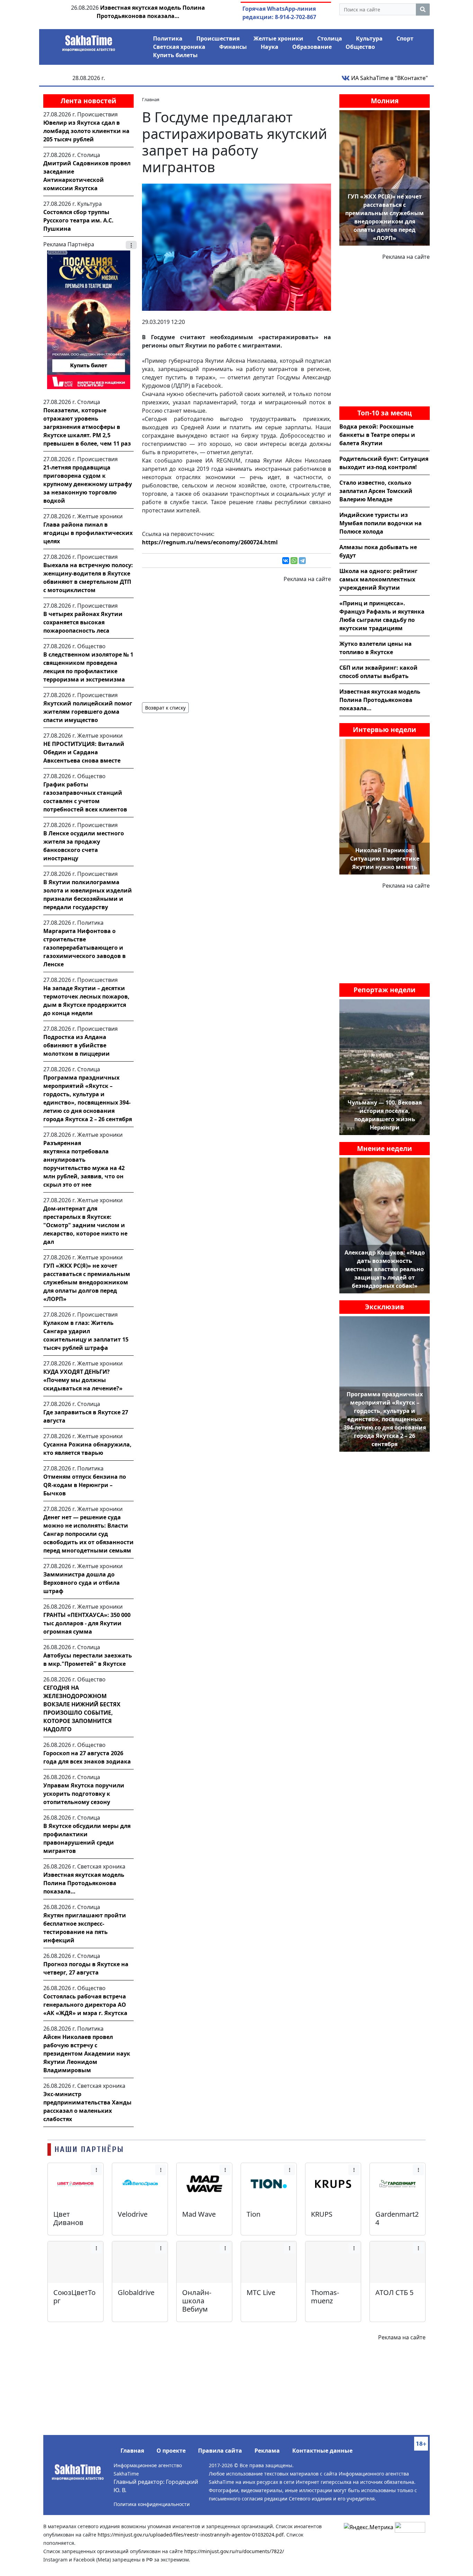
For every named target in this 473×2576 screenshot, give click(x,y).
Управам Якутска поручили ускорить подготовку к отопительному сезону (84, 1794)
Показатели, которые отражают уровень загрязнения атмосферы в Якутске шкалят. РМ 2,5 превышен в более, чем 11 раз (87, 427)
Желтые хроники (278, 38)
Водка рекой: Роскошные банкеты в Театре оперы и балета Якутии (377, 435)
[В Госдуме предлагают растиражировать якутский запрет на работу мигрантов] (237, 247)
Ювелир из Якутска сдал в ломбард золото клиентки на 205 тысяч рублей (86, 131)
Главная (132, 2451)
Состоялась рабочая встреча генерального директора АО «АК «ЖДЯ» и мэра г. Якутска (85, 2005)
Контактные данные (322, 2451)
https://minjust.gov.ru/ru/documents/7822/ (234, 2551)
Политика (168, 38)
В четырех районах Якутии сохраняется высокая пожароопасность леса (83, 622)
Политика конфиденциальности (152, 2504)
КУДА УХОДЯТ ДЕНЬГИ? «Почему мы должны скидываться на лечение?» (83, 1380)
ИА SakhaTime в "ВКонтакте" (389, 78)
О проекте (171, 2451)
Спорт (405, 38)
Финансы (233, 47)
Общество (360, 47)
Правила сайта (220, 2451)
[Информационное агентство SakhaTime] (89, 41)
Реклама (267, 2451)
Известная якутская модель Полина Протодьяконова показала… (84, 1883)
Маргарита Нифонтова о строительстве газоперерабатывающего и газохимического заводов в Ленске (84, 948)
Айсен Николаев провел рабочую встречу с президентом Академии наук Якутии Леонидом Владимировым (87, 2054)
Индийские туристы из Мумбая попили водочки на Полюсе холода (381, 523)
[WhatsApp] (294, 561)
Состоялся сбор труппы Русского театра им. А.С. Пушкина (78, 220)
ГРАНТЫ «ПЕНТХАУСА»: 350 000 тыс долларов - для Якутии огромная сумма (87, 1623)
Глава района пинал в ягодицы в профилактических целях (88, 533)
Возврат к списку (165, 708)
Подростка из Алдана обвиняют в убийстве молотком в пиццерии (77, 1045)
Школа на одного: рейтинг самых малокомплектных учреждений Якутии (378, 579)
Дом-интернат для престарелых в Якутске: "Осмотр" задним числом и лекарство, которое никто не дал (85, 1225)
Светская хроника (179, 47)
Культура (369, 38)
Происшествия (218, 38)
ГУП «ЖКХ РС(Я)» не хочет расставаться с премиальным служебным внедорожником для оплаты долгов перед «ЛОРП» (87, 1282)
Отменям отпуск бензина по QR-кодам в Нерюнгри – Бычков (85, 1485)
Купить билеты (175, 55)
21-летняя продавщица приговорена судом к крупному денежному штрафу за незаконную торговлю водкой (88, 484)
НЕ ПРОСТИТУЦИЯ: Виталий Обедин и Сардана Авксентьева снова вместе (84, 752)
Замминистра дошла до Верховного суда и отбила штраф (82, 1583)
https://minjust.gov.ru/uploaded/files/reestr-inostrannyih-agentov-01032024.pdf (191, 2535)
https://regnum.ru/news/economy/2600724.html (210, 542)
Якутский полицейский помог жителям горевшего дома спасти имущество (88, 712)
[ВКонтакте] (286, 561)
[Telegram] (302, 561)
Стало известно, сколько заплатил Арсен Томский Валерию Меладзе (376, 491)
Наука (270, 47)
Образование (312, 47)
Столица (330, 38)
